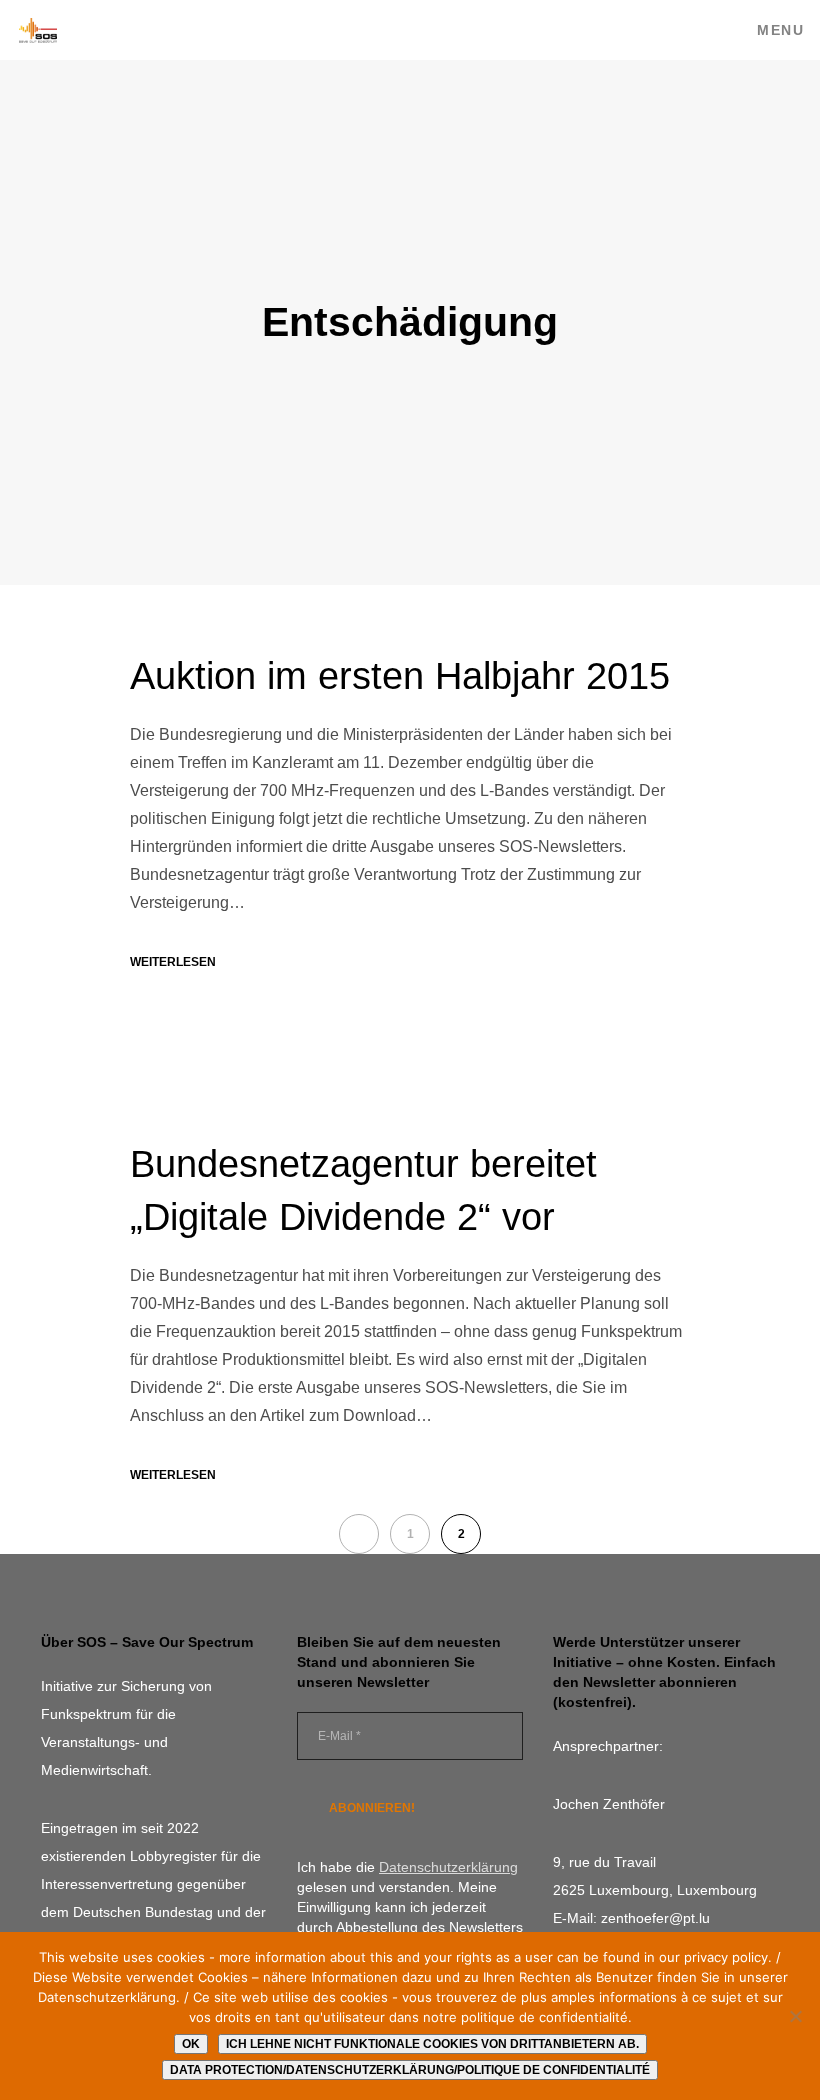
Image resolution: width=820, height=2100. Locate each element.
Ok (191, 2044)
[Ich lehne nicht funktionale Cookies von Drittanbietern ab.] (795, 2016)
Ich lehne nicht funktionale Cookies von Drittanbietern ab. (432, 2044)
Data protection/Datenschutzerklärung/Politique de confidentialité (410, 2070)
